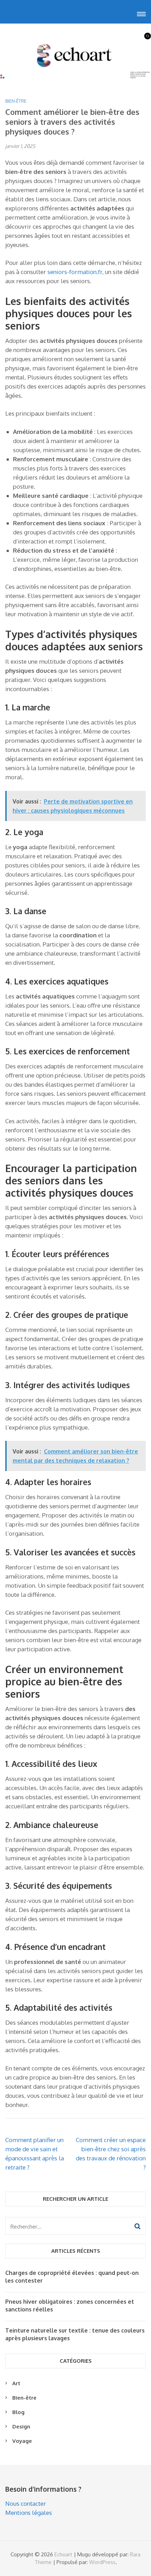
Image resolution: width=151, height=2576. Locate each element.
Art (16, 2383)
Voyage (22, 2441)
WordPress (102, 2562)
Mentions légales (29, 2513)
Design (21, 2427)
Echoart (63, 2554)
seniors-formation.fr (75, 272)
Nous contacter (26, 2503)
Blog (18, 2412)
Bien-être (16, 101)
